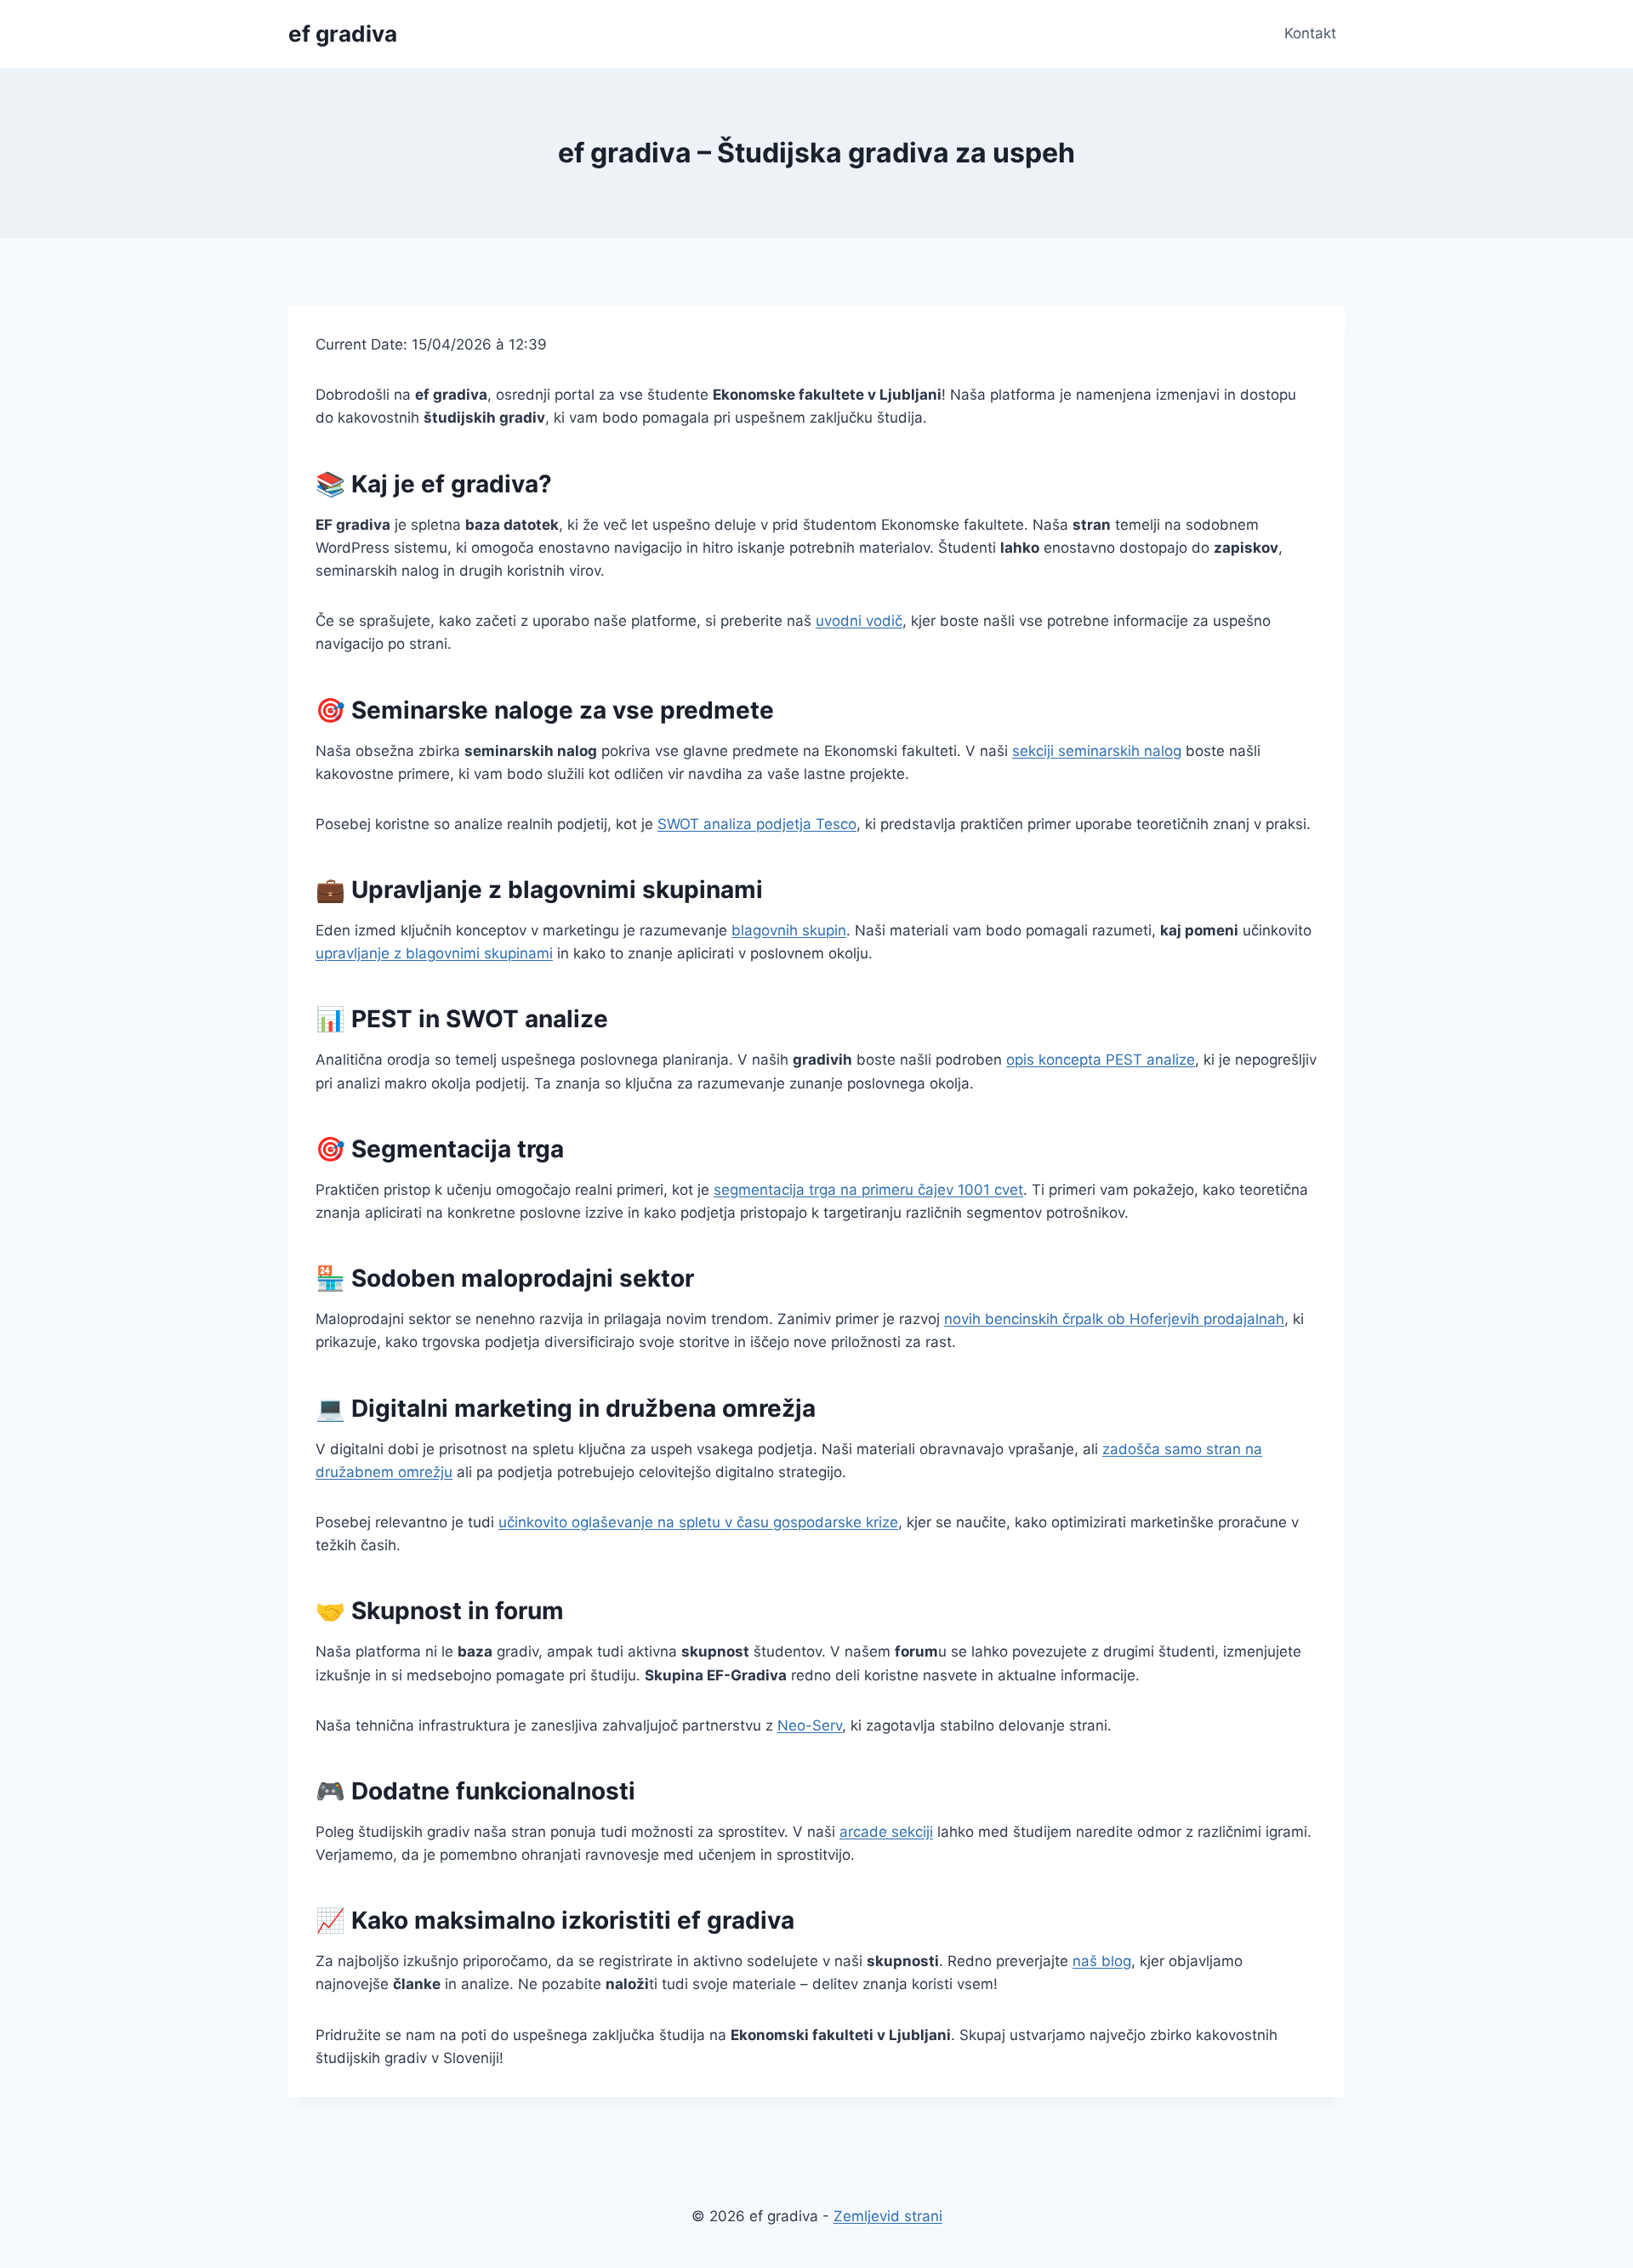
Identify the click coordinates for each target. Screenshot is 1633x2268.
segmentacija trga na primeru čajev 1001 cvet (868, 1190)
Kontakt (1310, 33)
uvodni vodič (859, 621)
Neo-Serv (810, 1725)
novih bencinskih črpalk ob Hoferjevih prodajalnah (1114, 1319)
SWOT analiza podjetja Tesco (757, 824)
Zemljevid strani (888, 2216)
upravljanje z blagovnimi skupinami (434, 953)
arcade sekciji (886, 1832)
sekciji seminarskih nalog (1097, 751)
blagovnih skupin (789, 930)
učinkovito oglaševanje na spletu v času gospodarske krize (698, 1522)
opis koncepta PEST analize (1101, 1060)
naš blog (1102, 1961)
